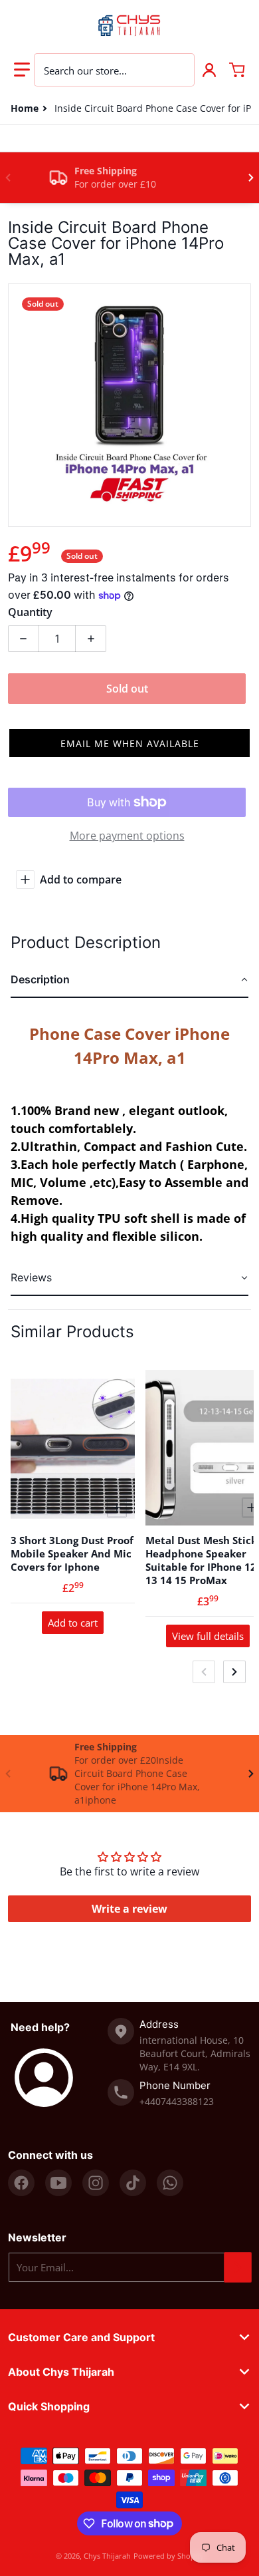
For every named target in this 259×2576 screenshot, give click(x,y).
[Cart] (237, 70)
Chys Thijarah (107, 2556)
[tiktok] (133, 2183)
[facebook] (21, 2183)
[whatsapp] (170, 2183)
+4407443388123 (177, 2101)
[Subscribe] (238, 2267)
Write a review (129, 1909)
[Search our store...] (177, 70)
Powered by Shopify (169, 2556)
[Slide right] (251, 178)
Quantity (30, 612)
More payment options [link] (127, 836)
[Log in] (209, 70)
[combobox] (114, 70)
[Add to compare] (117, 1508)
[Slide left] (8, 178)
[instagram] (96, 2183)
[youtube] (58, 2183)
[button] (22, 70)
